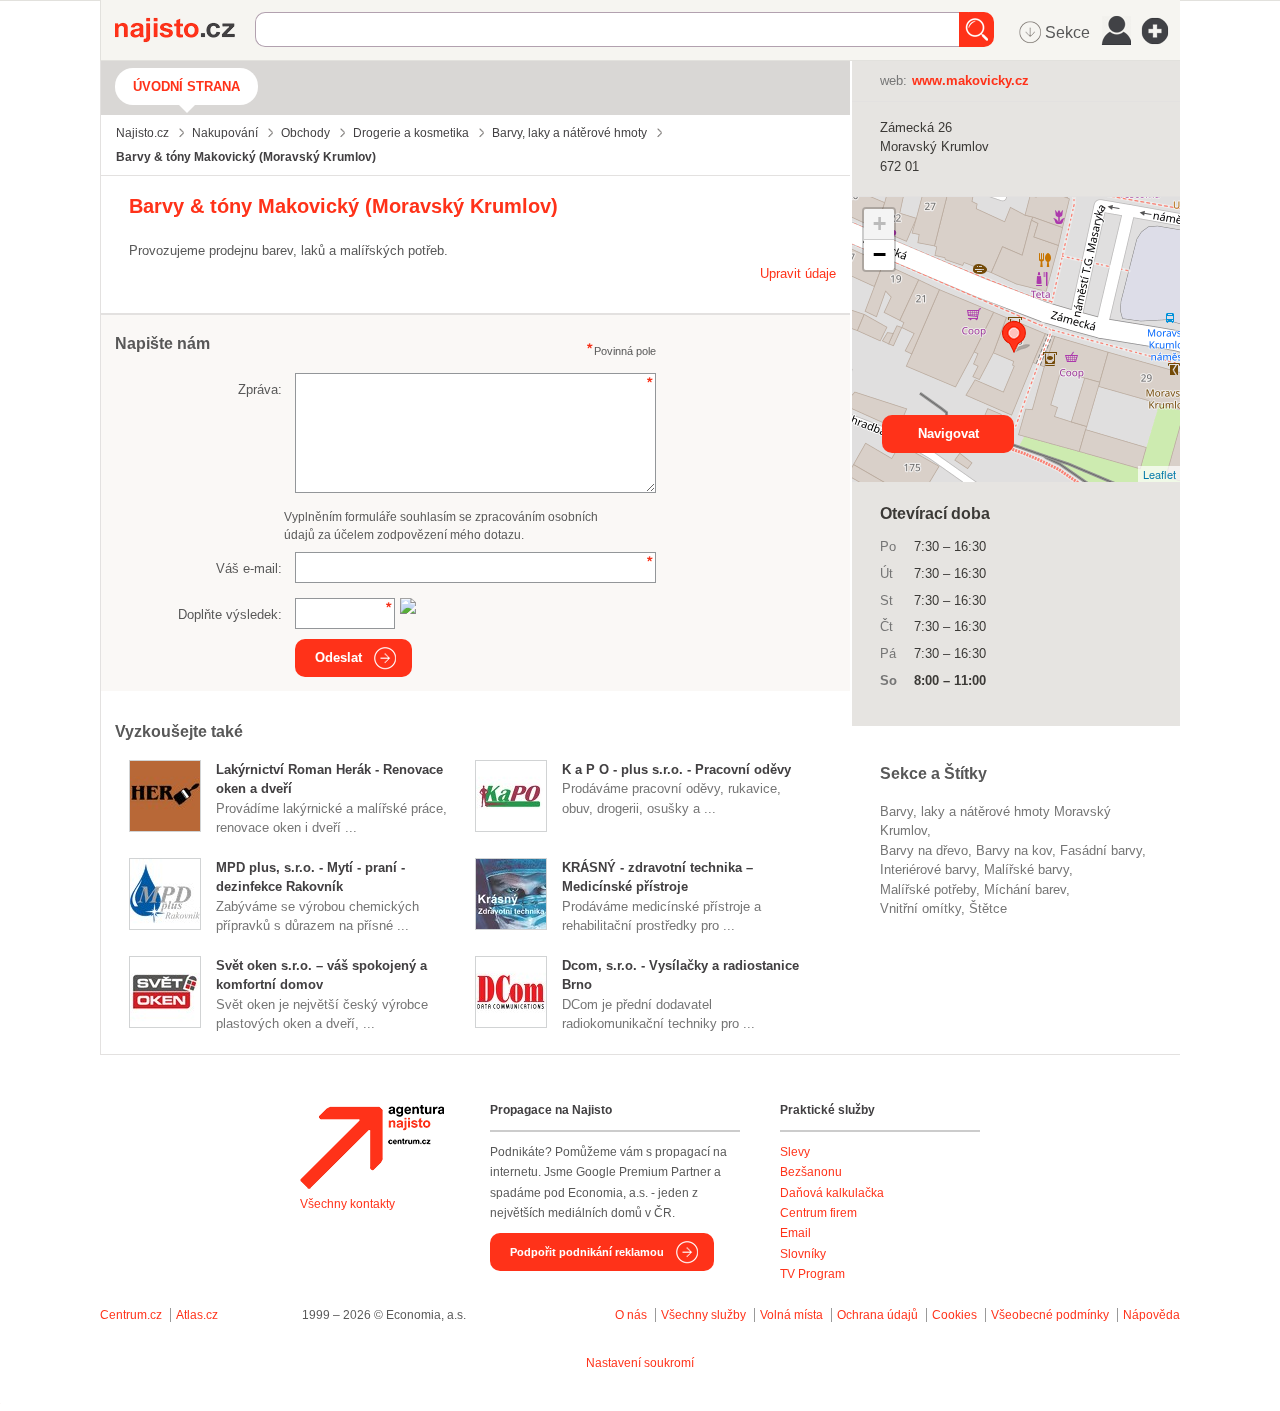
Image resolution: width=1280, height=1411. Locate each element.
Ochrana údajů (877, 1315)
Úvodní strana (186, 86)
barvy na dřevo (924, 850)
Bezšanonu (811, 1172)
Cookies (954, 1315)
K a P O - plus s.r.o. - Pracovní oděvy (676, 769)
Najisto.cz (185, 30)
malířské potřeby (928, 889)
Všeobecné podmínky (1050, 1315)
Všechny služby (705, 1315)
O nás (631, 1315)
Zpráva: (260, 389)
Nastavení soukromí (640, 1363)
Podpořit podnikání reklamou (587, 1252)
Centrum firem (818, 1213)
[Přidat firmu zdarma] (1161, 31)
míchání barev (1025, 889)
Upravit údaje (798, 273)
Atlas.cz (197, 1315)
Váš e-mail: (249, 568)
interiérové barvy (928, 869)
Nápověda (1151, 1315)
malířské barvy (1026, 869)
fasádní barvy (1101, 850)
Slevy (795, 1152)
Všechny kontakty (347, 1204)
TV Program (812, 1274)
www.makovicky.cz (970, 80)
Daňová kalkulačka (832, 1193)
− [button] (879, 254)
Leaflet (1159, 474)
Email (795, 1233)
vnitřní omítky (920, 908)
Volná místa (791, 1315)
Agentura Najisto (372, 1147)
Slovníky (803, 1254)
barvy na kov (1014, 850)
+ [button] (879, 223)
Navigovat (948, 433)
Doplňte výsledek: (230, 614)
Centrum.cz (131, 1315)
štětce (988, 908)
